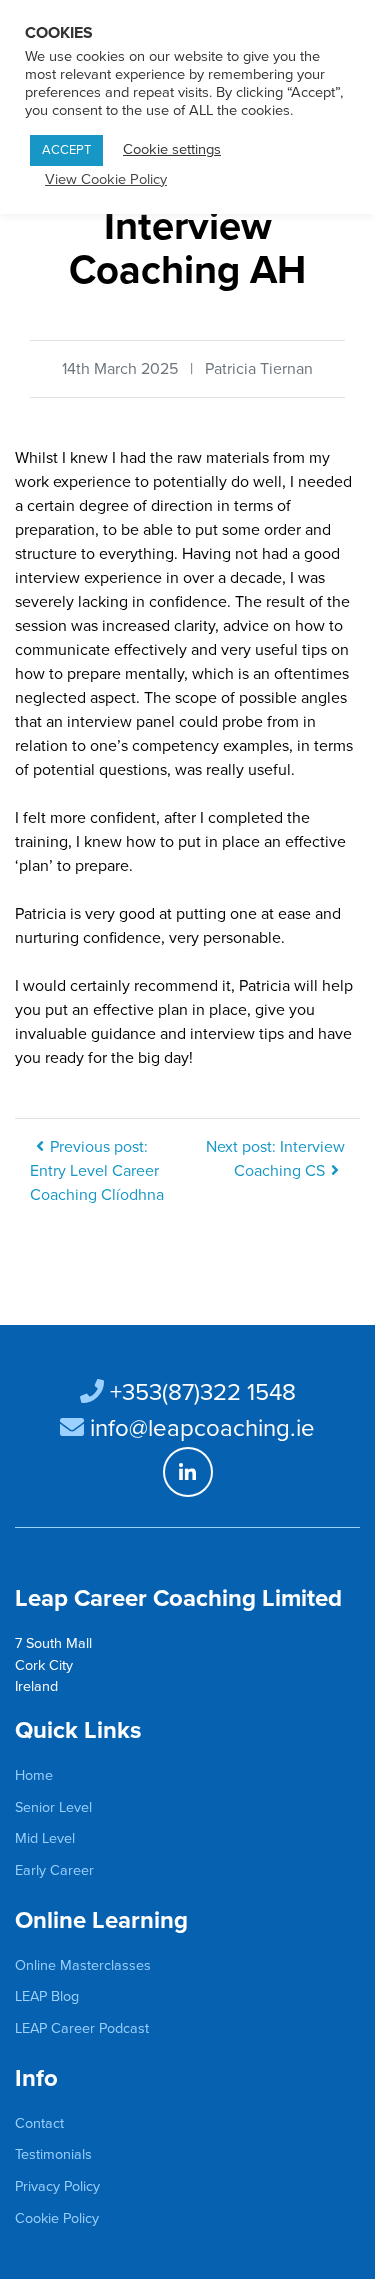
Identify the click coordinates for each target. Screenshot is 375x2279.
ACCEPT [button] (66, 150)
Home (34, 1775)
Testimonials (53, 2154)
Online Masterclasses (83, 1965)
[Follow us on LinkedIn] (188, 1472)
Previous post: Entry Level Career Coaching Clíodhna (97, 1171)
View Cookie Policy (106, 179)
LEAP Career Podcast (82, 2028)
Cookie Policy (57, 2218)
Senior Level (53, 1807)
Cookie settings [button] (172, 149)
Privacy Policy (57, 2186)
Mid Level (45, 1838)
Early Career (54, 1870)
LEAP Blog (47, 1996)
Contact (39, 2123)
